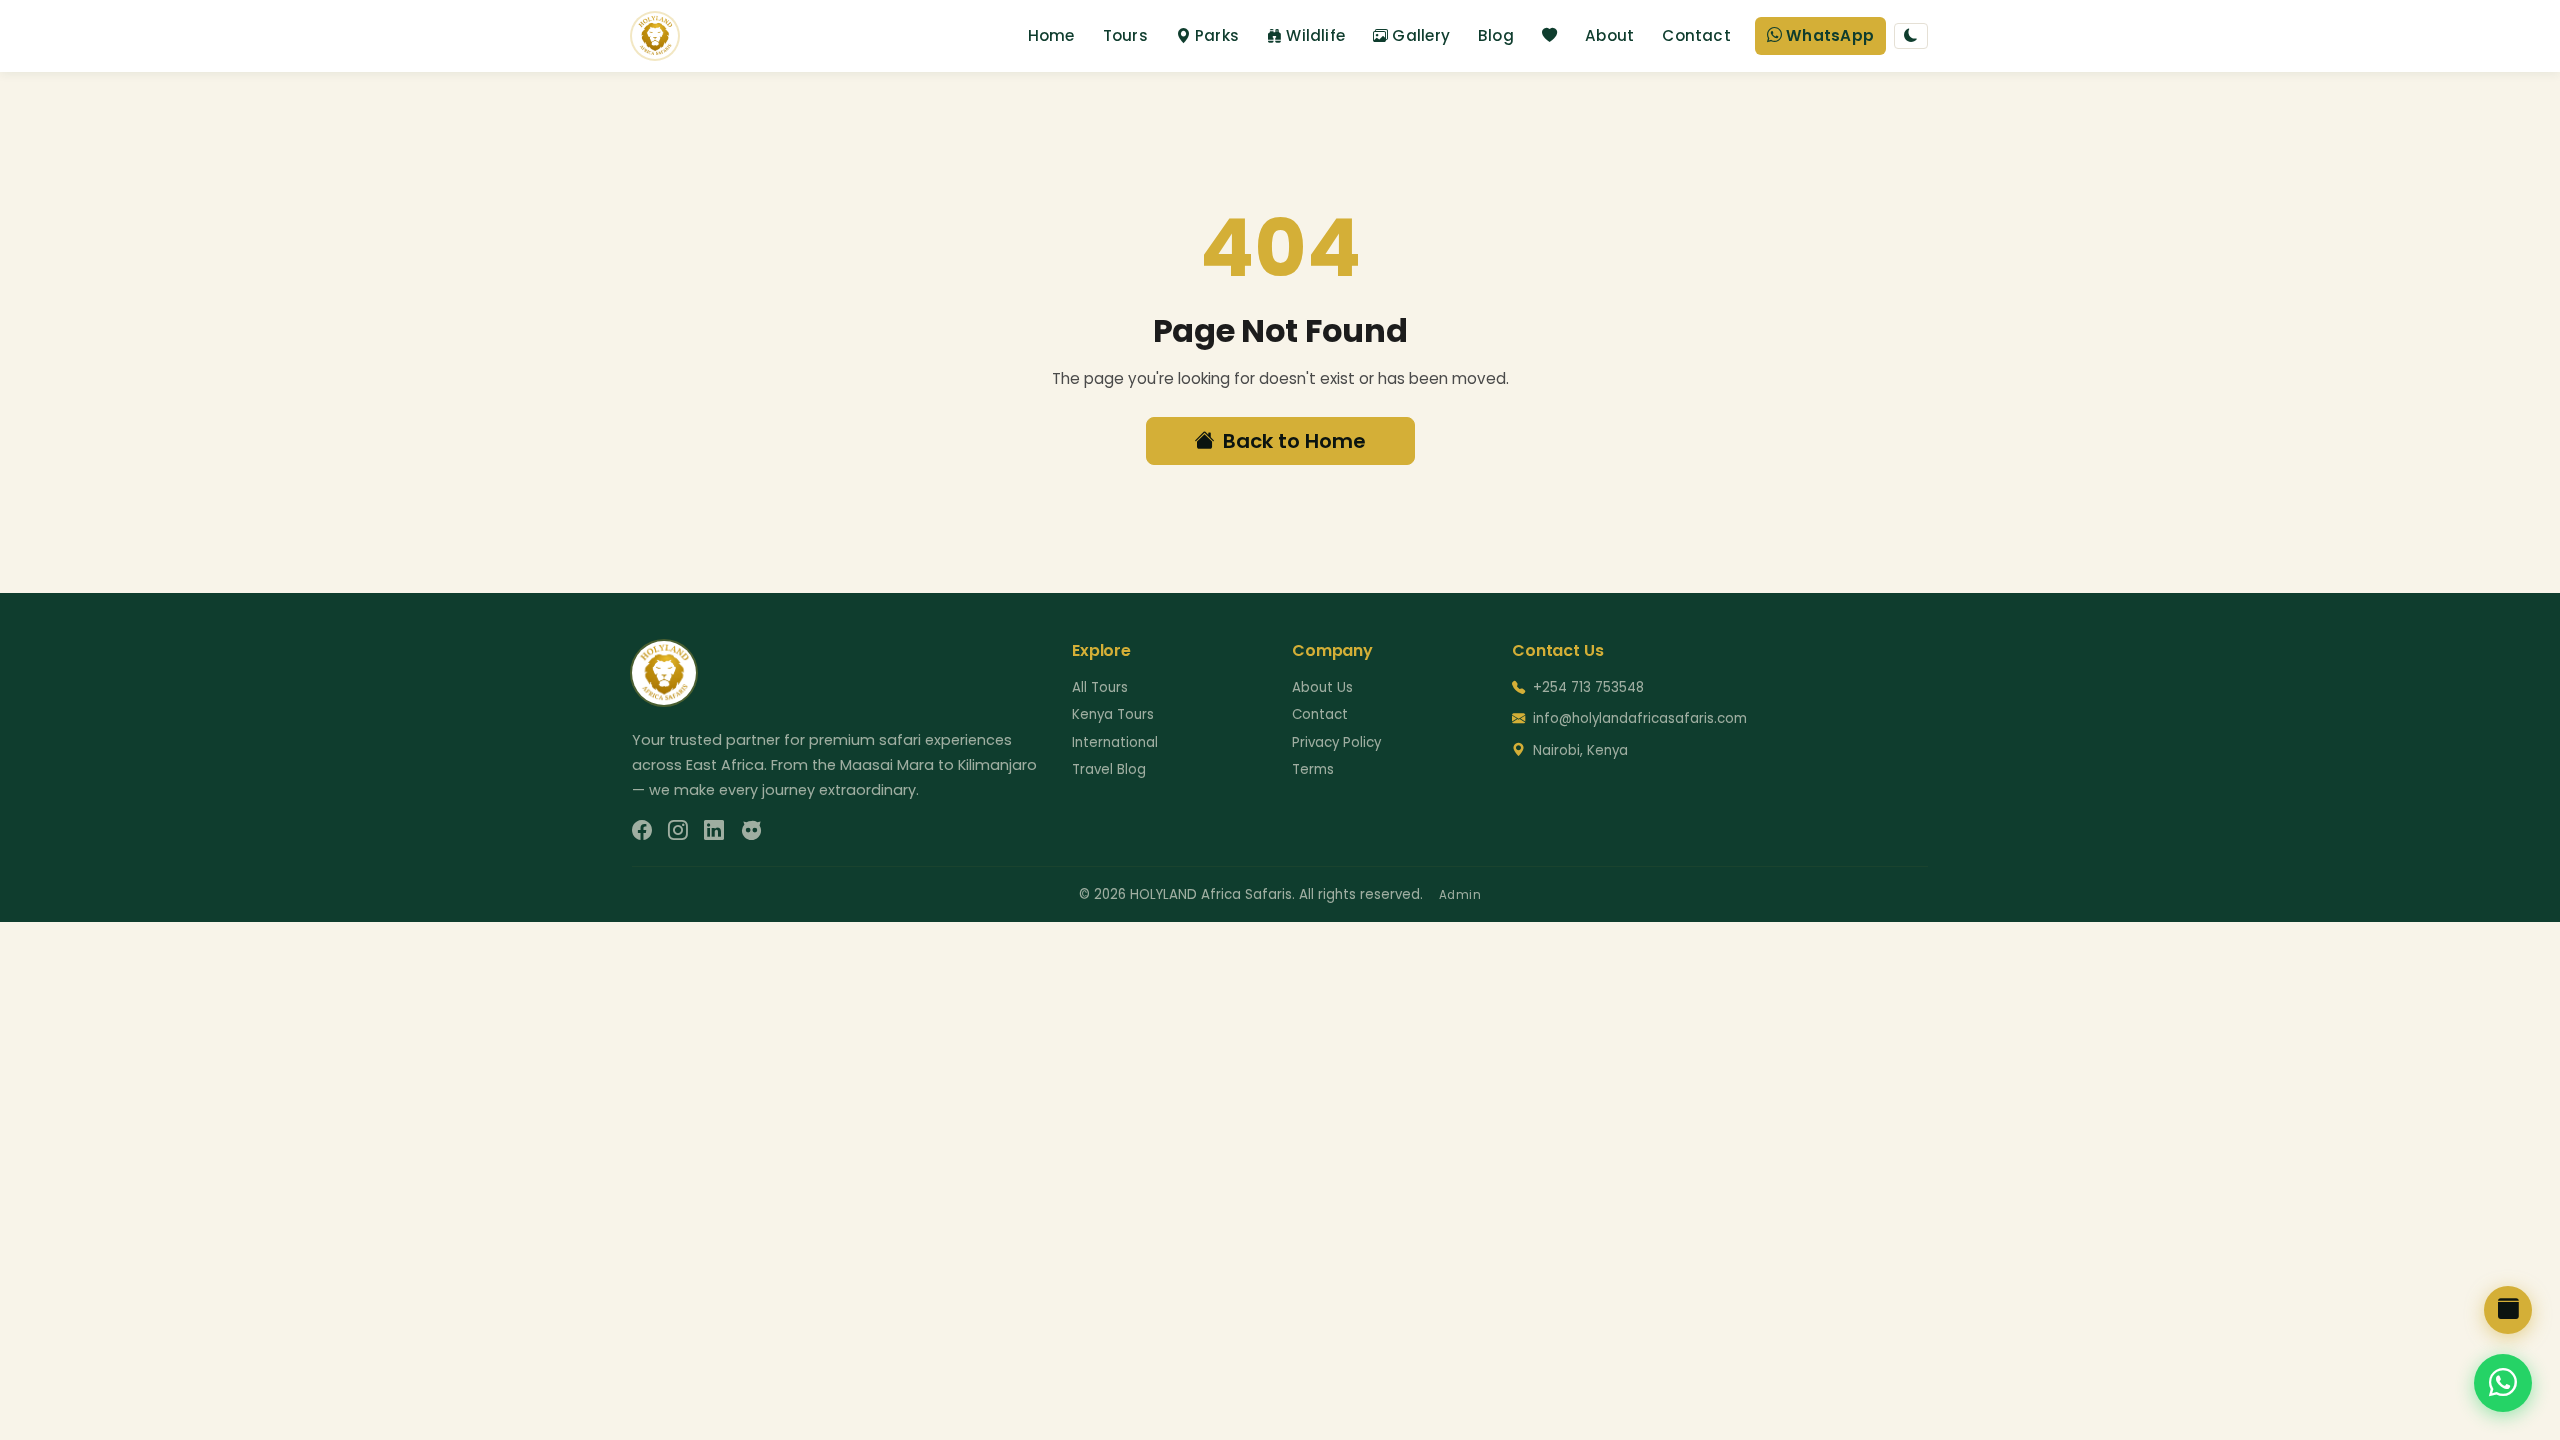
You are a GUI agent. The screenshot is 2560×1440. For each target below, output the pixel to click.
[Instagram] (678, 830)
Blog (1496, 35)
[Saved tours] (1549, 36)
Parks (1217, 35)
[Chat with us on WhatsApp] (2503, 1383)
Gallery (1421, 35)
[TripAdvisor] (751, 830)
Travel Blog (1109, 769)
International (1115, 742)
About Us (1322, 687)
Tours (1125, 35)
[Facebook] (642, 830)
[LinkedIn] (714, 830)
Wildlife (1315, 35)
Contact (1696, 35)
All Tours (1100, 687)
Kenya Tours (1113, 714)
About (1609, 35)
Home (1051, 35)
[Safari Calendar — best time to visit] (2508, 1310)
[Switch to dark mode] (1911, 36)
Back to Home (1294, 441)
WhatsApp (1830, 35)
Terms (1313, 769)
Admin (1460, 895)
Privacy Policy (1336, 742)
